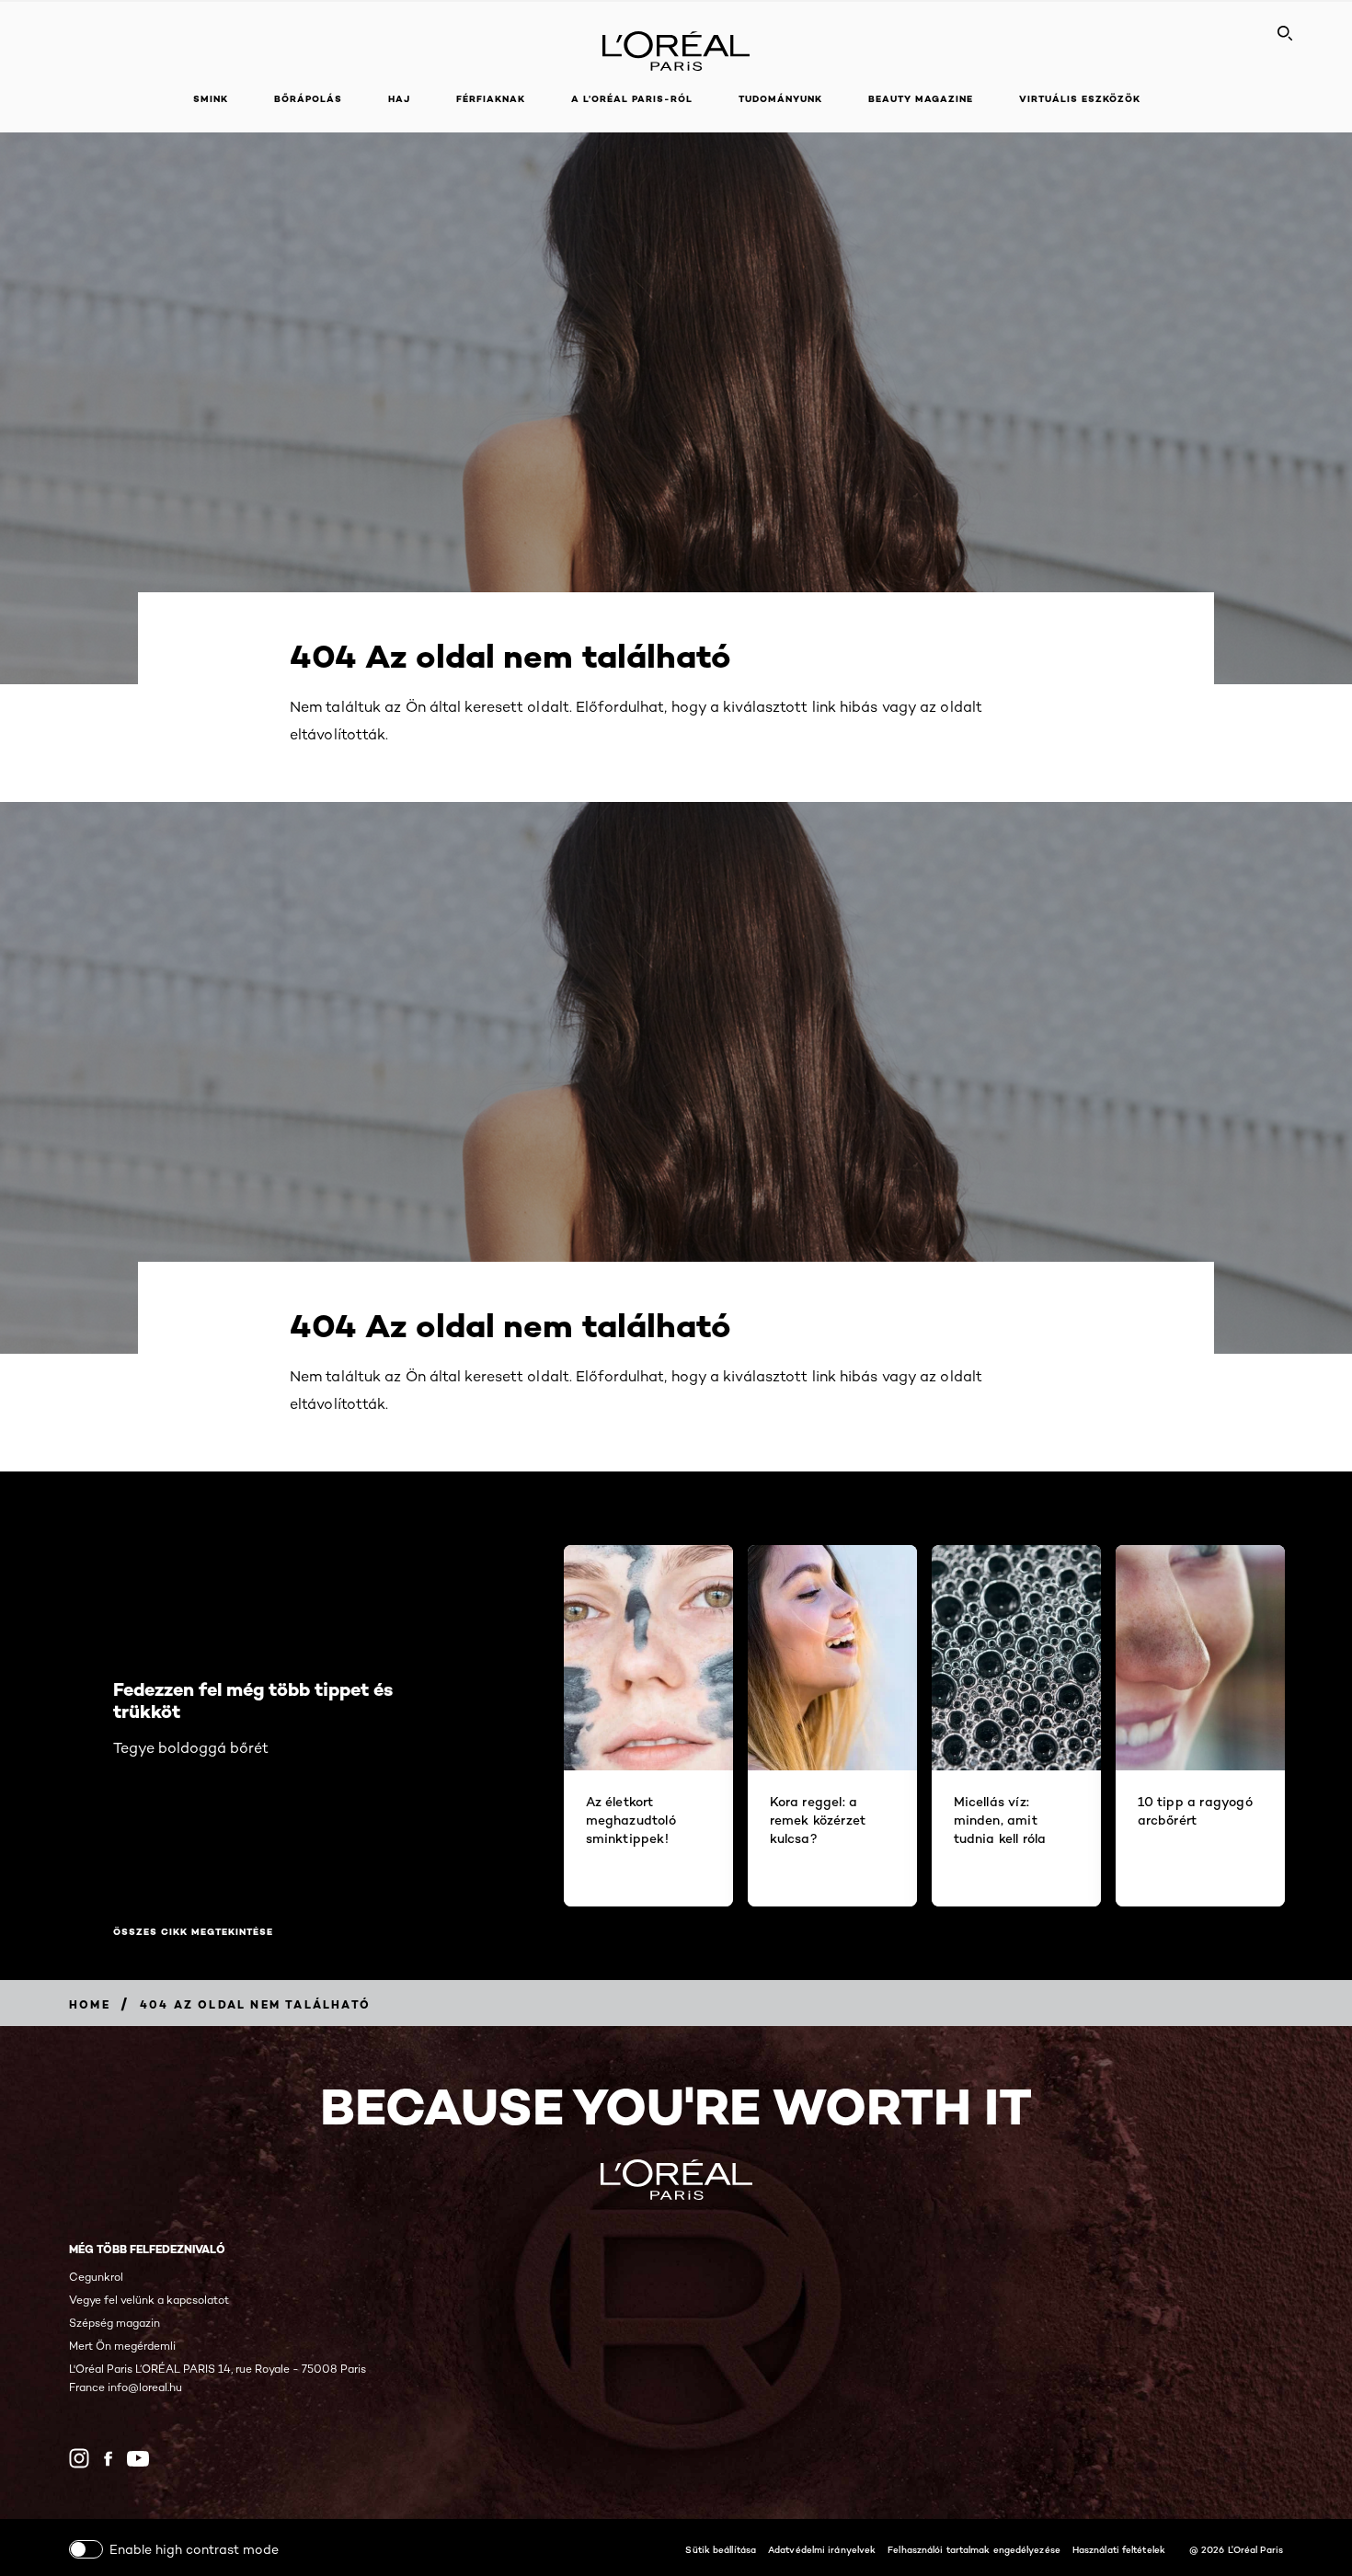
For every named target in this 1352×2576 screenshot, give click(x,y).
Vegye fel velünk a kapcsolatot (149, 2300)
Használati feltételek (1119, 2549)
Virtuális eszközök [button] (1080, 99)
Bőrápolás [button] (308, 99)
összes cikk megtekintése (193, 1932)
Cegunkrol (96, 2277)
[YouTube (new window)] (138, 2459)
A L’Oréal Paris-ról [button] (632, 99)
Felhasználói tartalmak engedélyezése (974, 2549)
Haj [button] (399, 99)
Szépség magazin (115, 2323)
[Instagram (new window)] (79, 2458)
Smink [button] (211, 99)
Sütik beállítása (721, 2549)
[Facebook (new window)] (108, 2459)
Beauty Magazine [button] (921, 99)
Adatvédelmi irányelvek (822, 2549)
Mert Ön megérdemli (122, 2346)
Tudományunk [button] (780, 99)
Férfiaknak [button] (491, 99)
